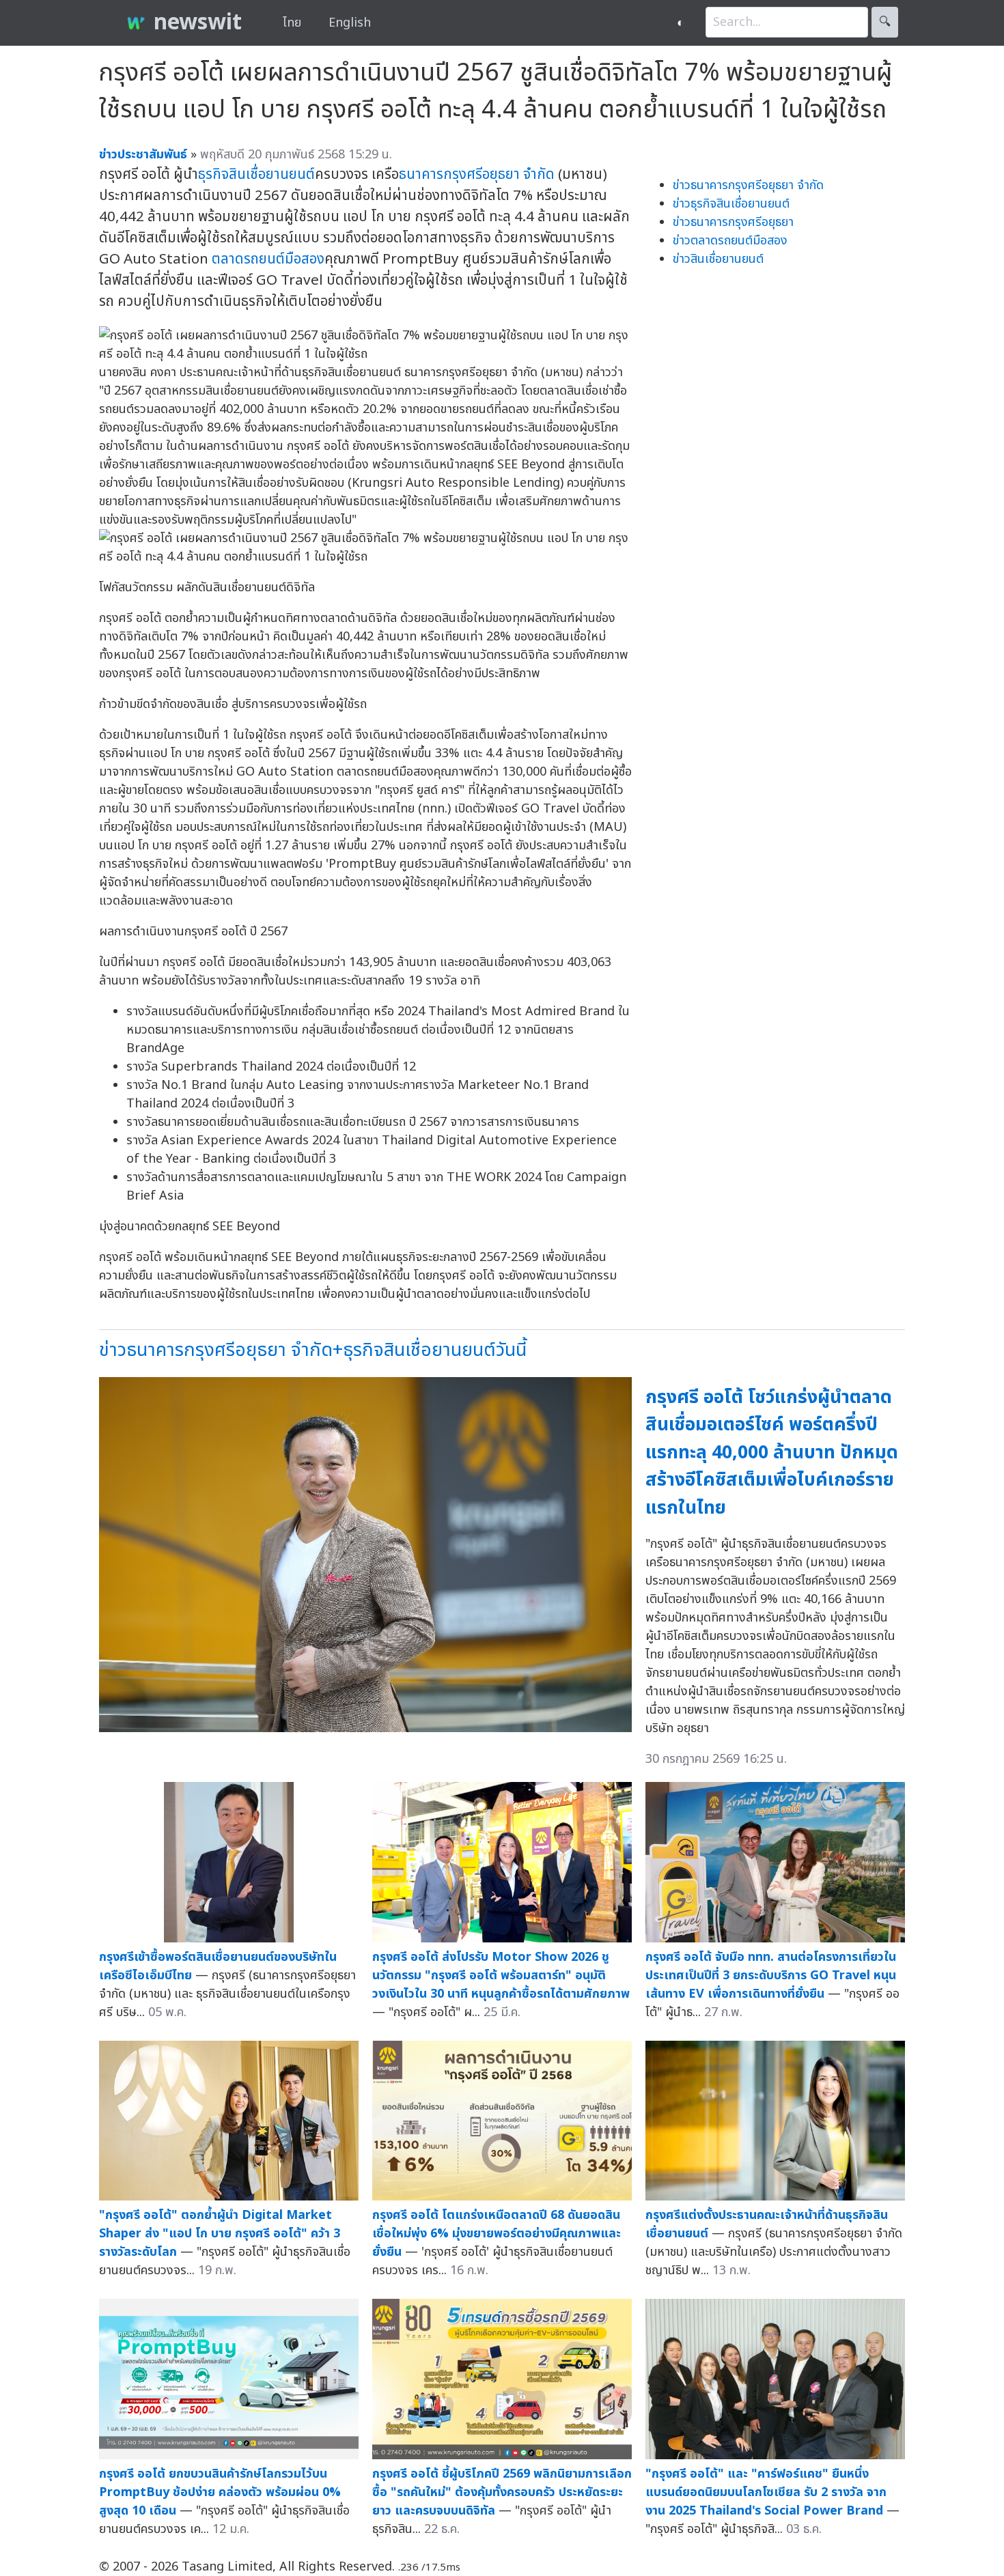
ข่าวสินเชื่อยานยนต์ (718, 259)
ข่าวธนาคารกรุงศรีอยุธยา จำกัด (748, 185)
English (350, 23)
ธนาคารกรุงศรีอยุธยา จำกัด (477, 174)
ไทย (292, 23)
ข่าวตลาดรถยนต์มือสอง (730, 241)
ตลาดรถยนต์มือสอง (268, 259)
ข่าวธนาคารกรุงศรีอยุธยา (733, 222)
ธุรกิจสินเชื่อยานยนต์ (256, 174)
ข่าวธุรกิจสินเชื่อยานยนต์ (731, 204)
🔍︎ (885, 22)
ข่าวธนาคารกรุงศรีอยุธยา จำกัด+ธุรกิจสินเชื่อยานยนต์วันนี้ (313, 1350)
